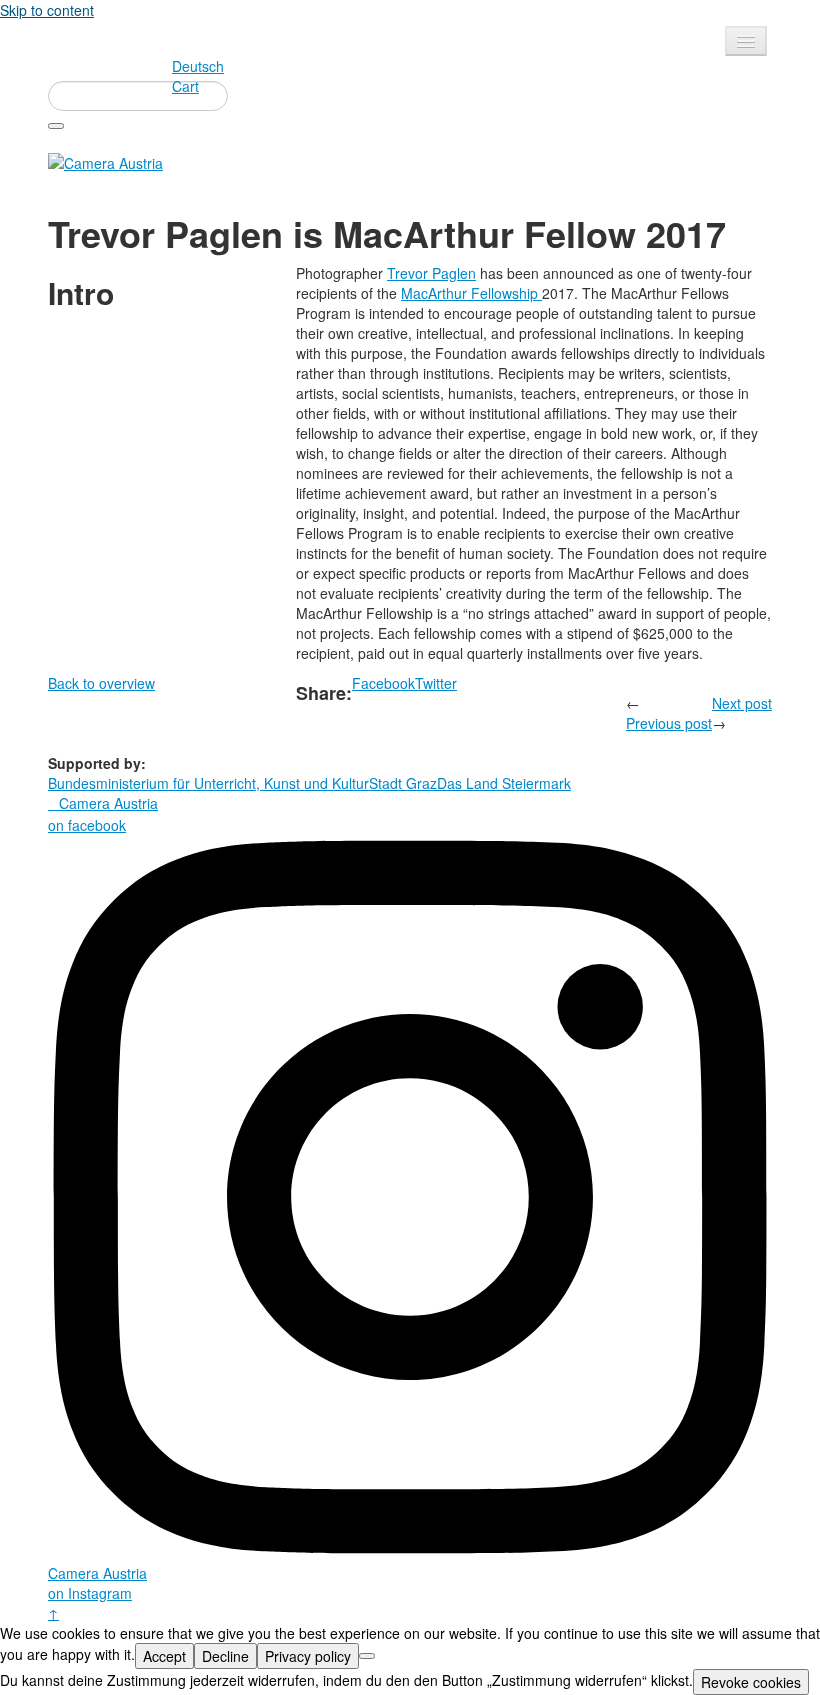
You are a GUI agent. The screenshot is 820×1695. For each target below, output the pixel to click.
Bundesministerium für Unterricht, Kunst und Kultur (208, 783)
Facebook (383, 683)
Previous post (669, 723)
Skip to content (47, 10)
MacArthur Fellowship (471, 293)
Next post (742, 703)
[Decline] (367, 1656)
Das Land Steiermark (504, 783)
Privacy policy (308, 1656)
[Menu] (746, 41)
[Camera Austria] (105, 161)
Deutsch (198, 66)
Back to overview (101, 683)
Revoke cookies (751, 1682)
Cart (185, 86)
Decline (225, 1656)
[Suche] (56, 126)
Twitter (436, 683)
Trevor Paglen (431, 273)
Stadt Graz (403, 783)
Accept (164, 1656)
